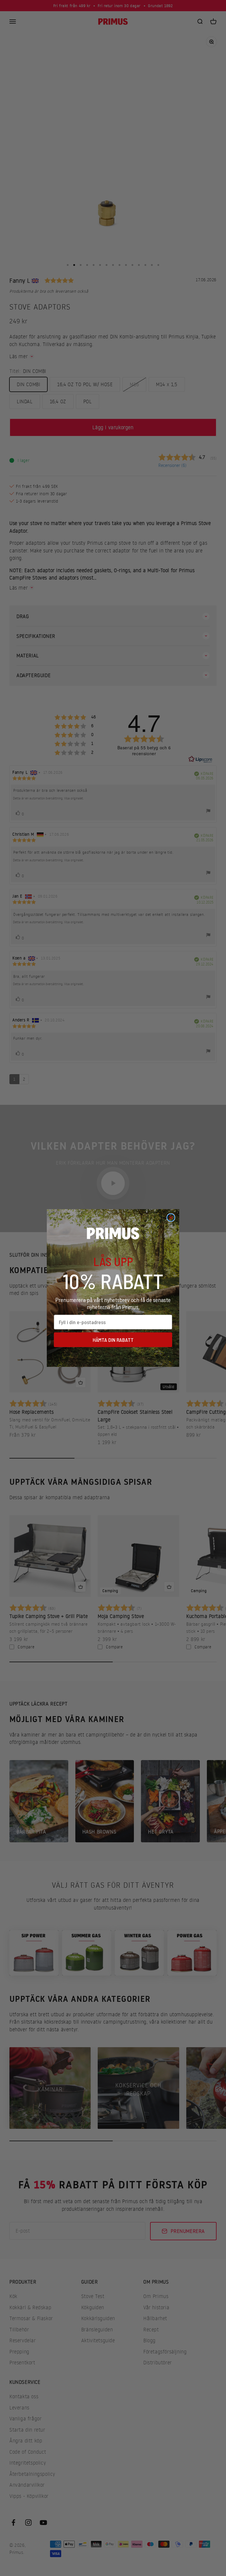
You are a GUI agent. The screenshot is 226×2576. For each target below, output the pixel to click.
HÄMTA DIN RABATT (113, 1340)
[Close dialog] (171, 1218)
